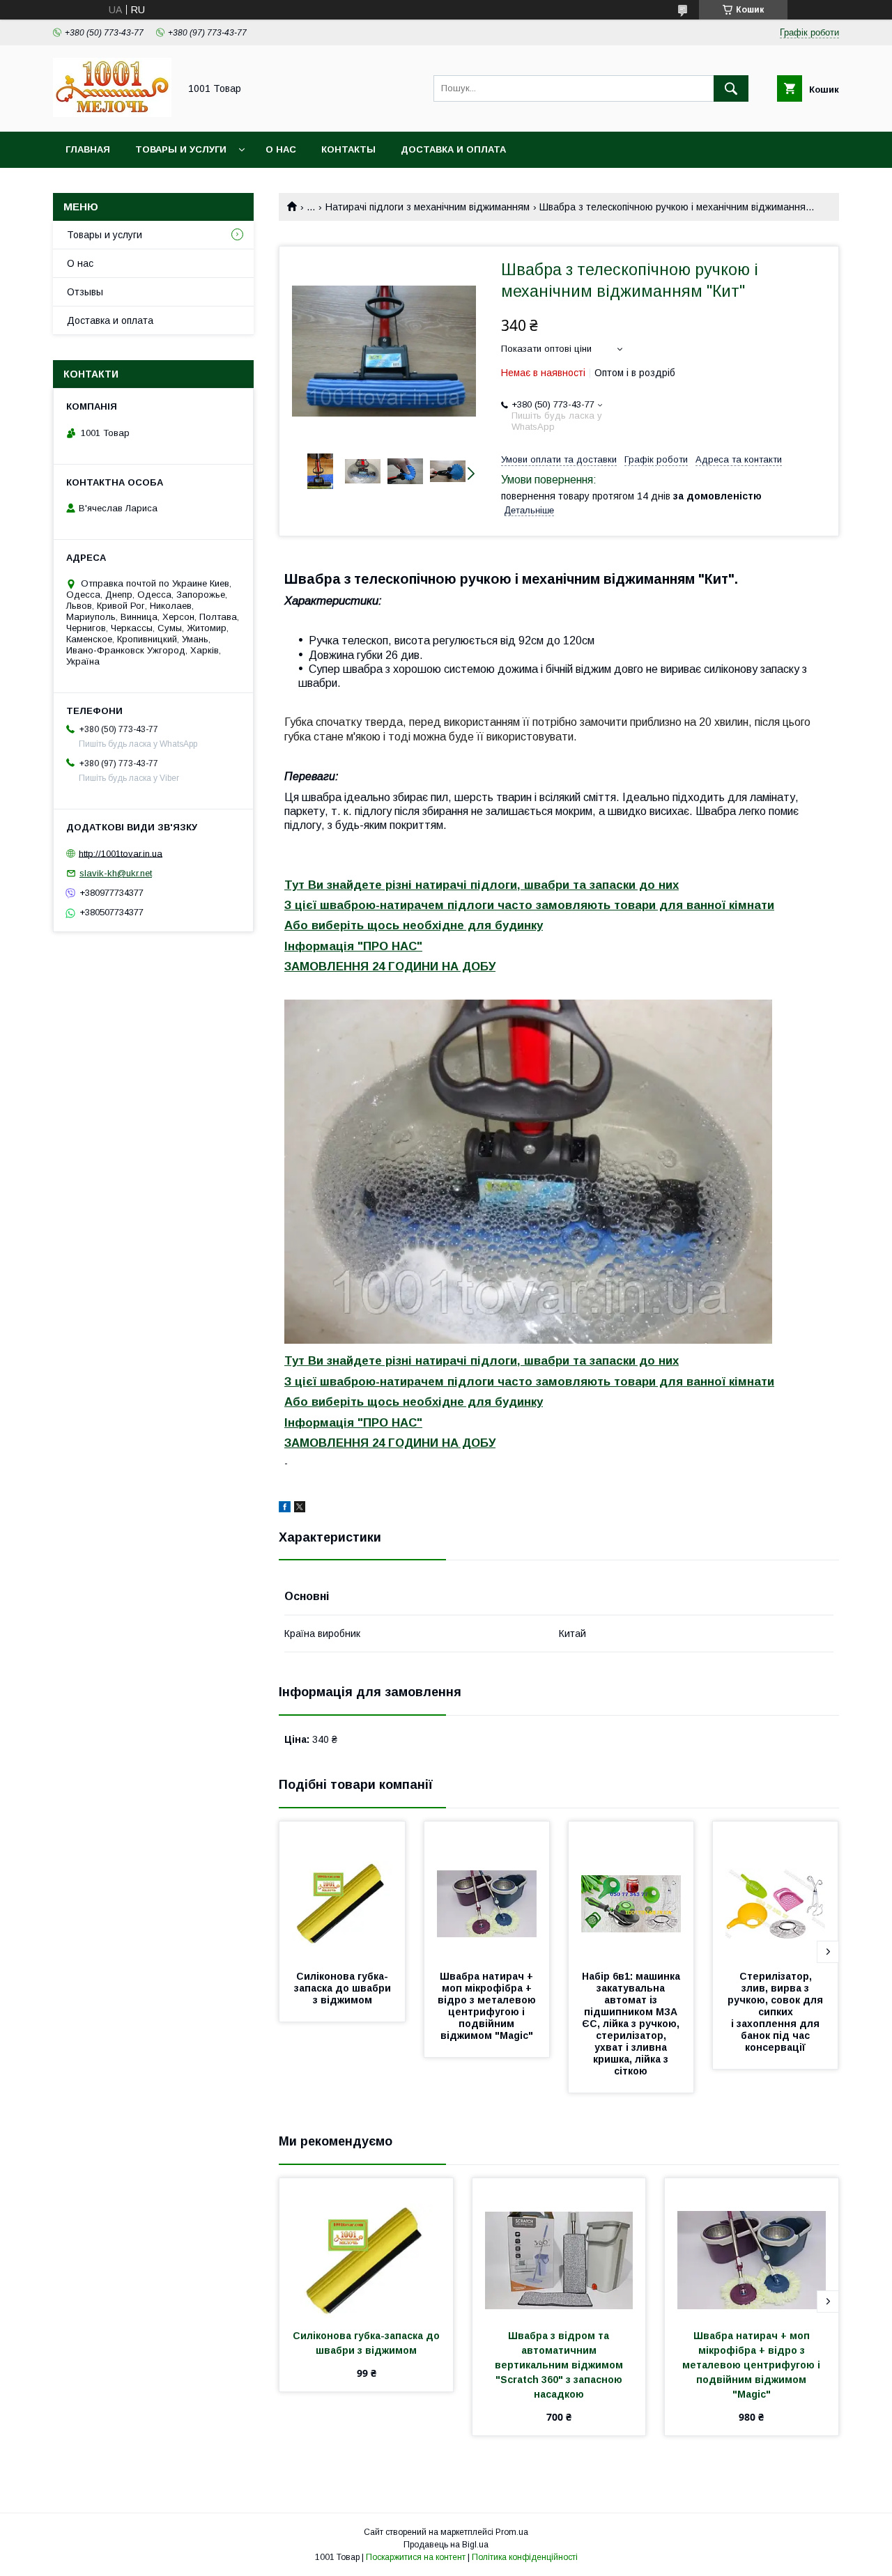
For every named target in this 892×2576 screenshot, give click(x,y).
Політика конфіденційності (525, 2557)
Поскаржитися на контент (416, 2557)
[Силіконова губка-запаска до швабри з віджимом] (342, 1891)
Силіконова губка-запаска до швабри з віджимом (344, 1988)
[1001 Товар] (112, 114)
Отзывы (85, 292)
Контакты (348, 149)
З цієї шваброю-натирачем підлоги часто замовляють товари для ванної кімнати (529, 905)
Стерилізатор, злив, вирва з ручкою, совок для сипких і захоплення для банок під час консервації (777, 2012)
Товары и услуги (181, 149)
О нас (281, 149)
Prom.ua (512, 2532)
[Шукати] (731, 88)
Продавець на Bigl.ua (446, 2545)
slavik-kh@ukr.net (116, 873)
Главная (88, 149)
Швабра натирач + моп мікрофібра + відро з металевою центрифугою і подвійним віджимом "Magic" (488, 2006)
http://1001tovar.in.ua (121, 853)
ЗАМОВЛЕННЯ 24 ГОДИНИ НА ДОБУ (390, 967)
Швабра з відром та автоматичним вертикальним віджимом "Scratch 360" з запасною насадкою (560, 2365)
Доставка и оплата (453, 149)
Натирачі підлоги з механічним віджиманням (428, 207)
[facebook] (285, 1509)
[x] (300, 1509)
